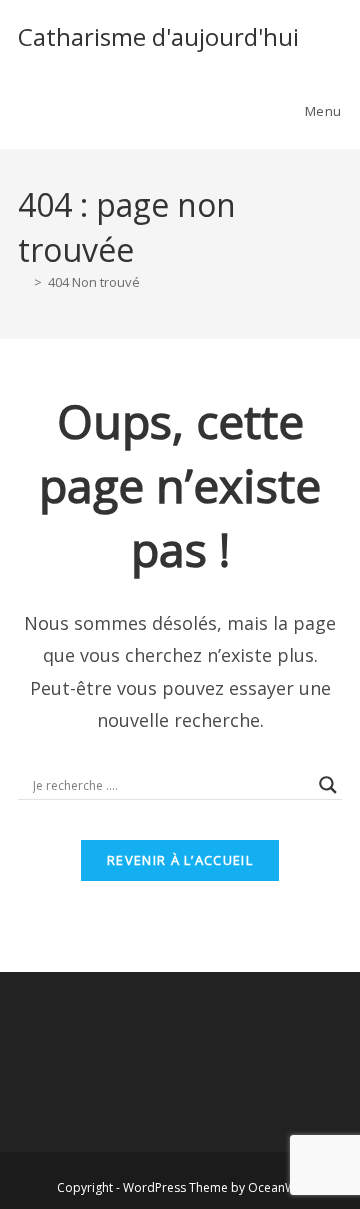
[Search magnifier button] (328, 785)
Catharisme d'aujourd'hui (158, 36)
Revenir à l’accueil (180, 860)
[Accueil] (23, 282)
